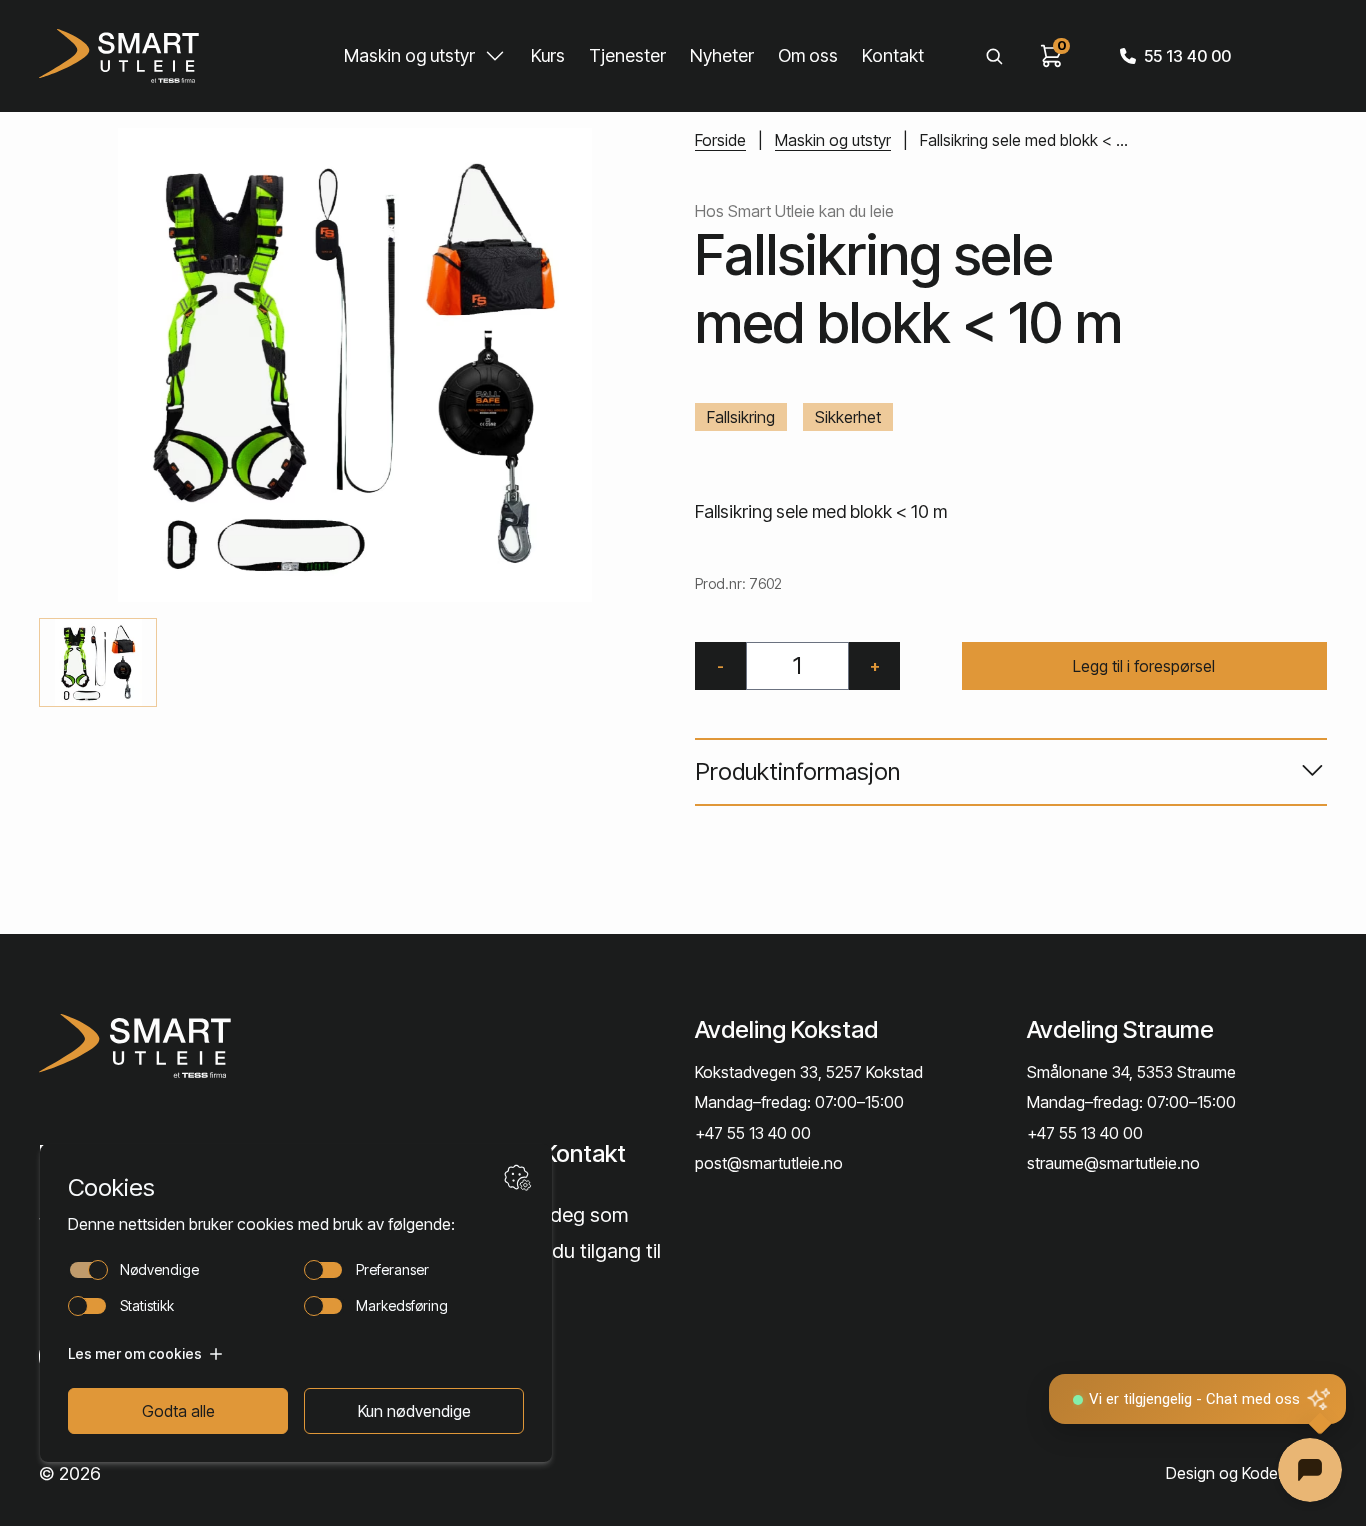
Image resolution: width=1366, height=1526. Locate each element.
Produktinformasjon (797, 771)
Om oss (808, 55)
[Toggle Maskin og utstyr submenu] (495, 56)
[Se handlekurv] (1052, 56)
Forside (720, 140)
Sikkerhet (848, 417)
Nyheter (722, 55)
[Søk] (994, 56)
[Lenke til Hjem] (183, 1046)
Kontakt (893, 55)
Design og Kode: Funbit (1246, 1473)
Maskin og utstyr (409, 55)
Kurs (548, 55)
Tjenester (627, 55)
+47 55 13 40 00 (753, 1133)
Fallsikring (741, 417)
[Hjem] (119, 56)
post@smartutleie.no (769, 1163)
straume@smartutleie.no (1113, 1163)
